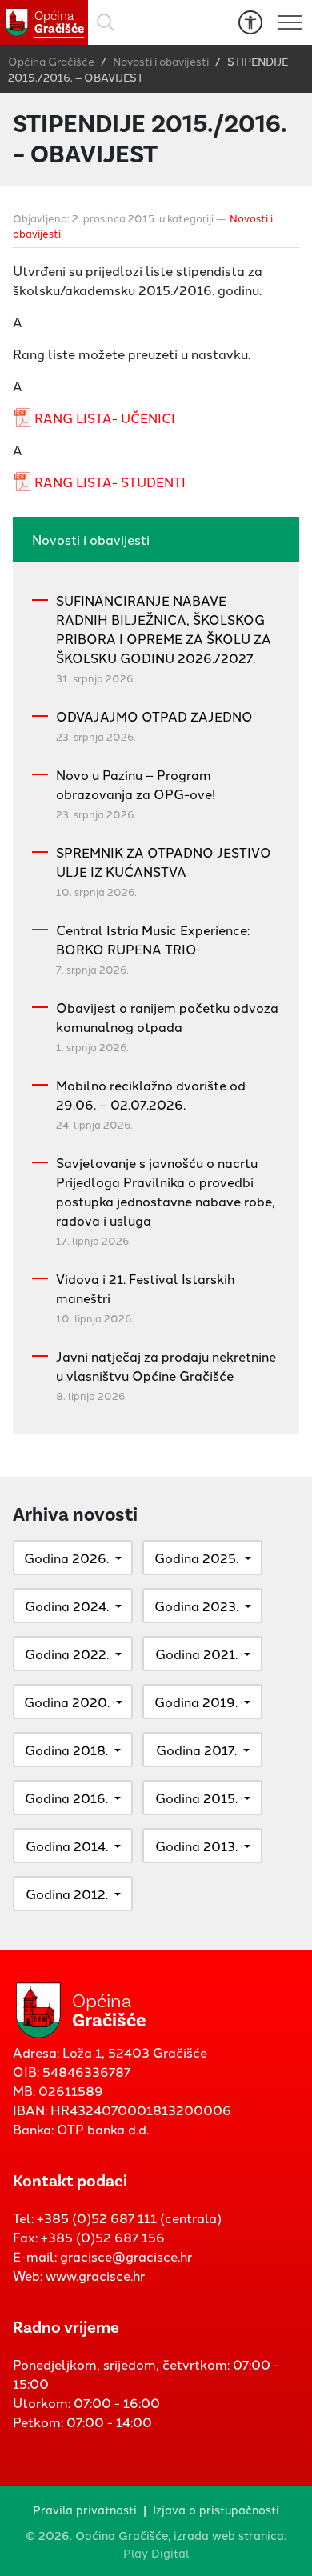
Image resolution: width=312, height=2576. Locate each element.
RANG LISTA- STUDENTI (110, 482)
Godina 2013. (196, 1846)
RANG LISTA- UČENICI (105, 418)
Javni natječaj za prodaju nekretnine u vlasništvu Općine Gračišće (166, 1366)
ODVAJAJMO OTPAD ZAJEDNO (154, 716)
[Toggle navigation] (290, 22)
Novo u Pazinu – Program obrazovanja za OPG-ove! (136, 784)
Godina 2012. (67, 1894)
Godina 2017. (196, 1750)
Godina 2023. (196, 1606)
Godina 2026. (66, 1558)
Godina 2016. (66, 1798)
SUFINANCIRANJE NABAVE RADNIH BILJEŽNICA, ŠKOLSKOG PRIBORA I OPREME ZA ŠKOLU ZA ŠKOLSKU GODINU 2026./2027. (164, 629)
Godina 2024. (67, 1606)
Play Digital (156, 2552)
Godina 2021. (196, 1654)
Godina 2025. (196, 1558)
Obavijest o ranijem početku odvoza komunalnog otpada (167, 1017)
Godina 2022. (67, 1654)
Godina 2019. (196, 1702)
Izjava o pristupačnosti (216, 2509)
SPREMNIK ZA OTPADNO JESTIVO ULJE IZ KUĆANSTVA (164, 862)
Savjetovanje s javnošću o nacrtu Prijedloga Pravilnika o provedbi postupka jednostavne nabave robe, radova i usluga (166, 1191)
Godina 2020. (67, 1702)
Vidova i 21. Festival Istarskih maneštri (145, 1288)
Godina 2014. (67, 1846)
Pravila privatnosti (85, 2509)
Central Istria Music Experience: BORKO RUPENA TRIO (153, 939)
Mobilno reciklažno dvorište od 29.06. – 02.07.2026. (151, 1094)
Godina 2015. (196, 1798)
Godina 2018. (66, 1750)
